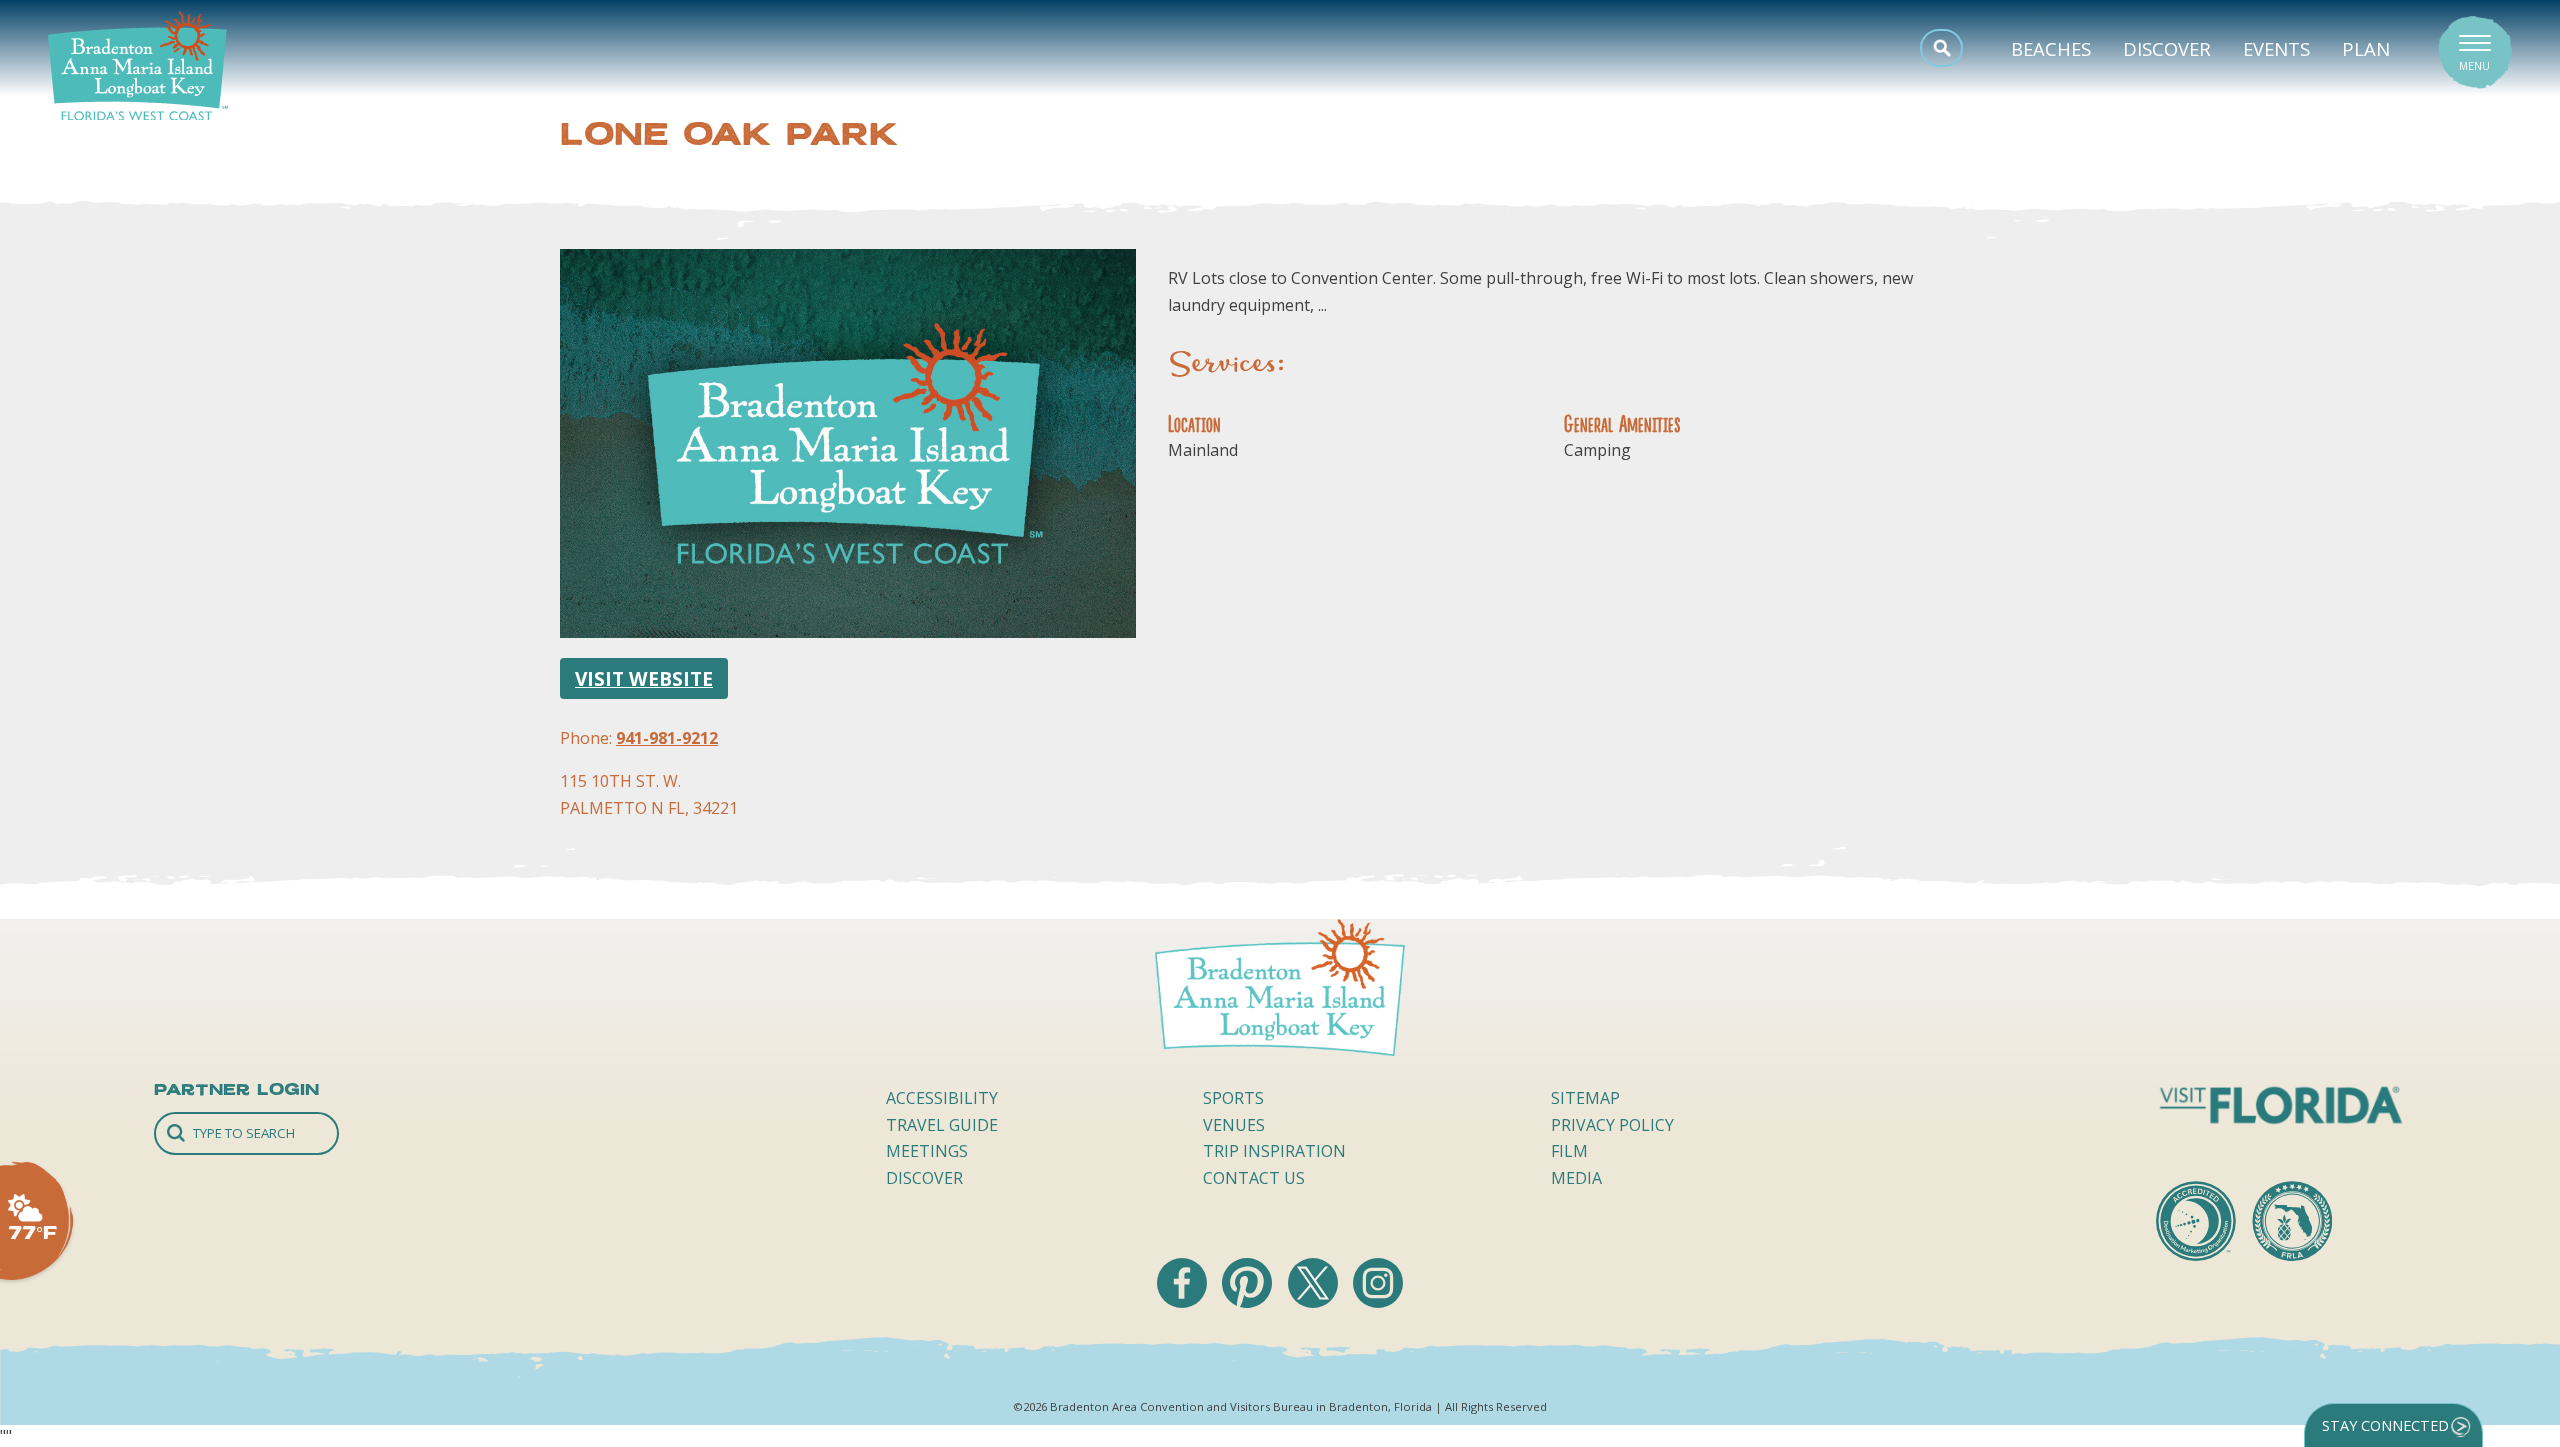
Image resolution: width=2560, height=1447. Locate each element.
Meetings (927, 1151)
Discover (2167, 48)
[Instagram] (1378, 1302)
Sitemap (1585, 1098)
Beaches (2051, 48)
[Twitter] (1315, 1302)
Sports (1233, 1098)
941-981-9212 (667, 738)
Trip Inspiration (1274, 1151)
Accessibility (942, 1098)
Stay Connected (2385, 1425)
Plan (2366, 48)
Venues (1234, 1125)
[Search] (246, 1133)
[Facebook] (1184, 1302)
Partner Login (236, 1089)
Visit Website (644, 678)
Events (2276, 48)
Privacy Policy (1612, 1125)
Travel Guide (942, 1125)
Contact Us (1254, 1178)
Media (1576, 1178)
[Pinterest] (1249, 1302)
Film (1569, 1151)
